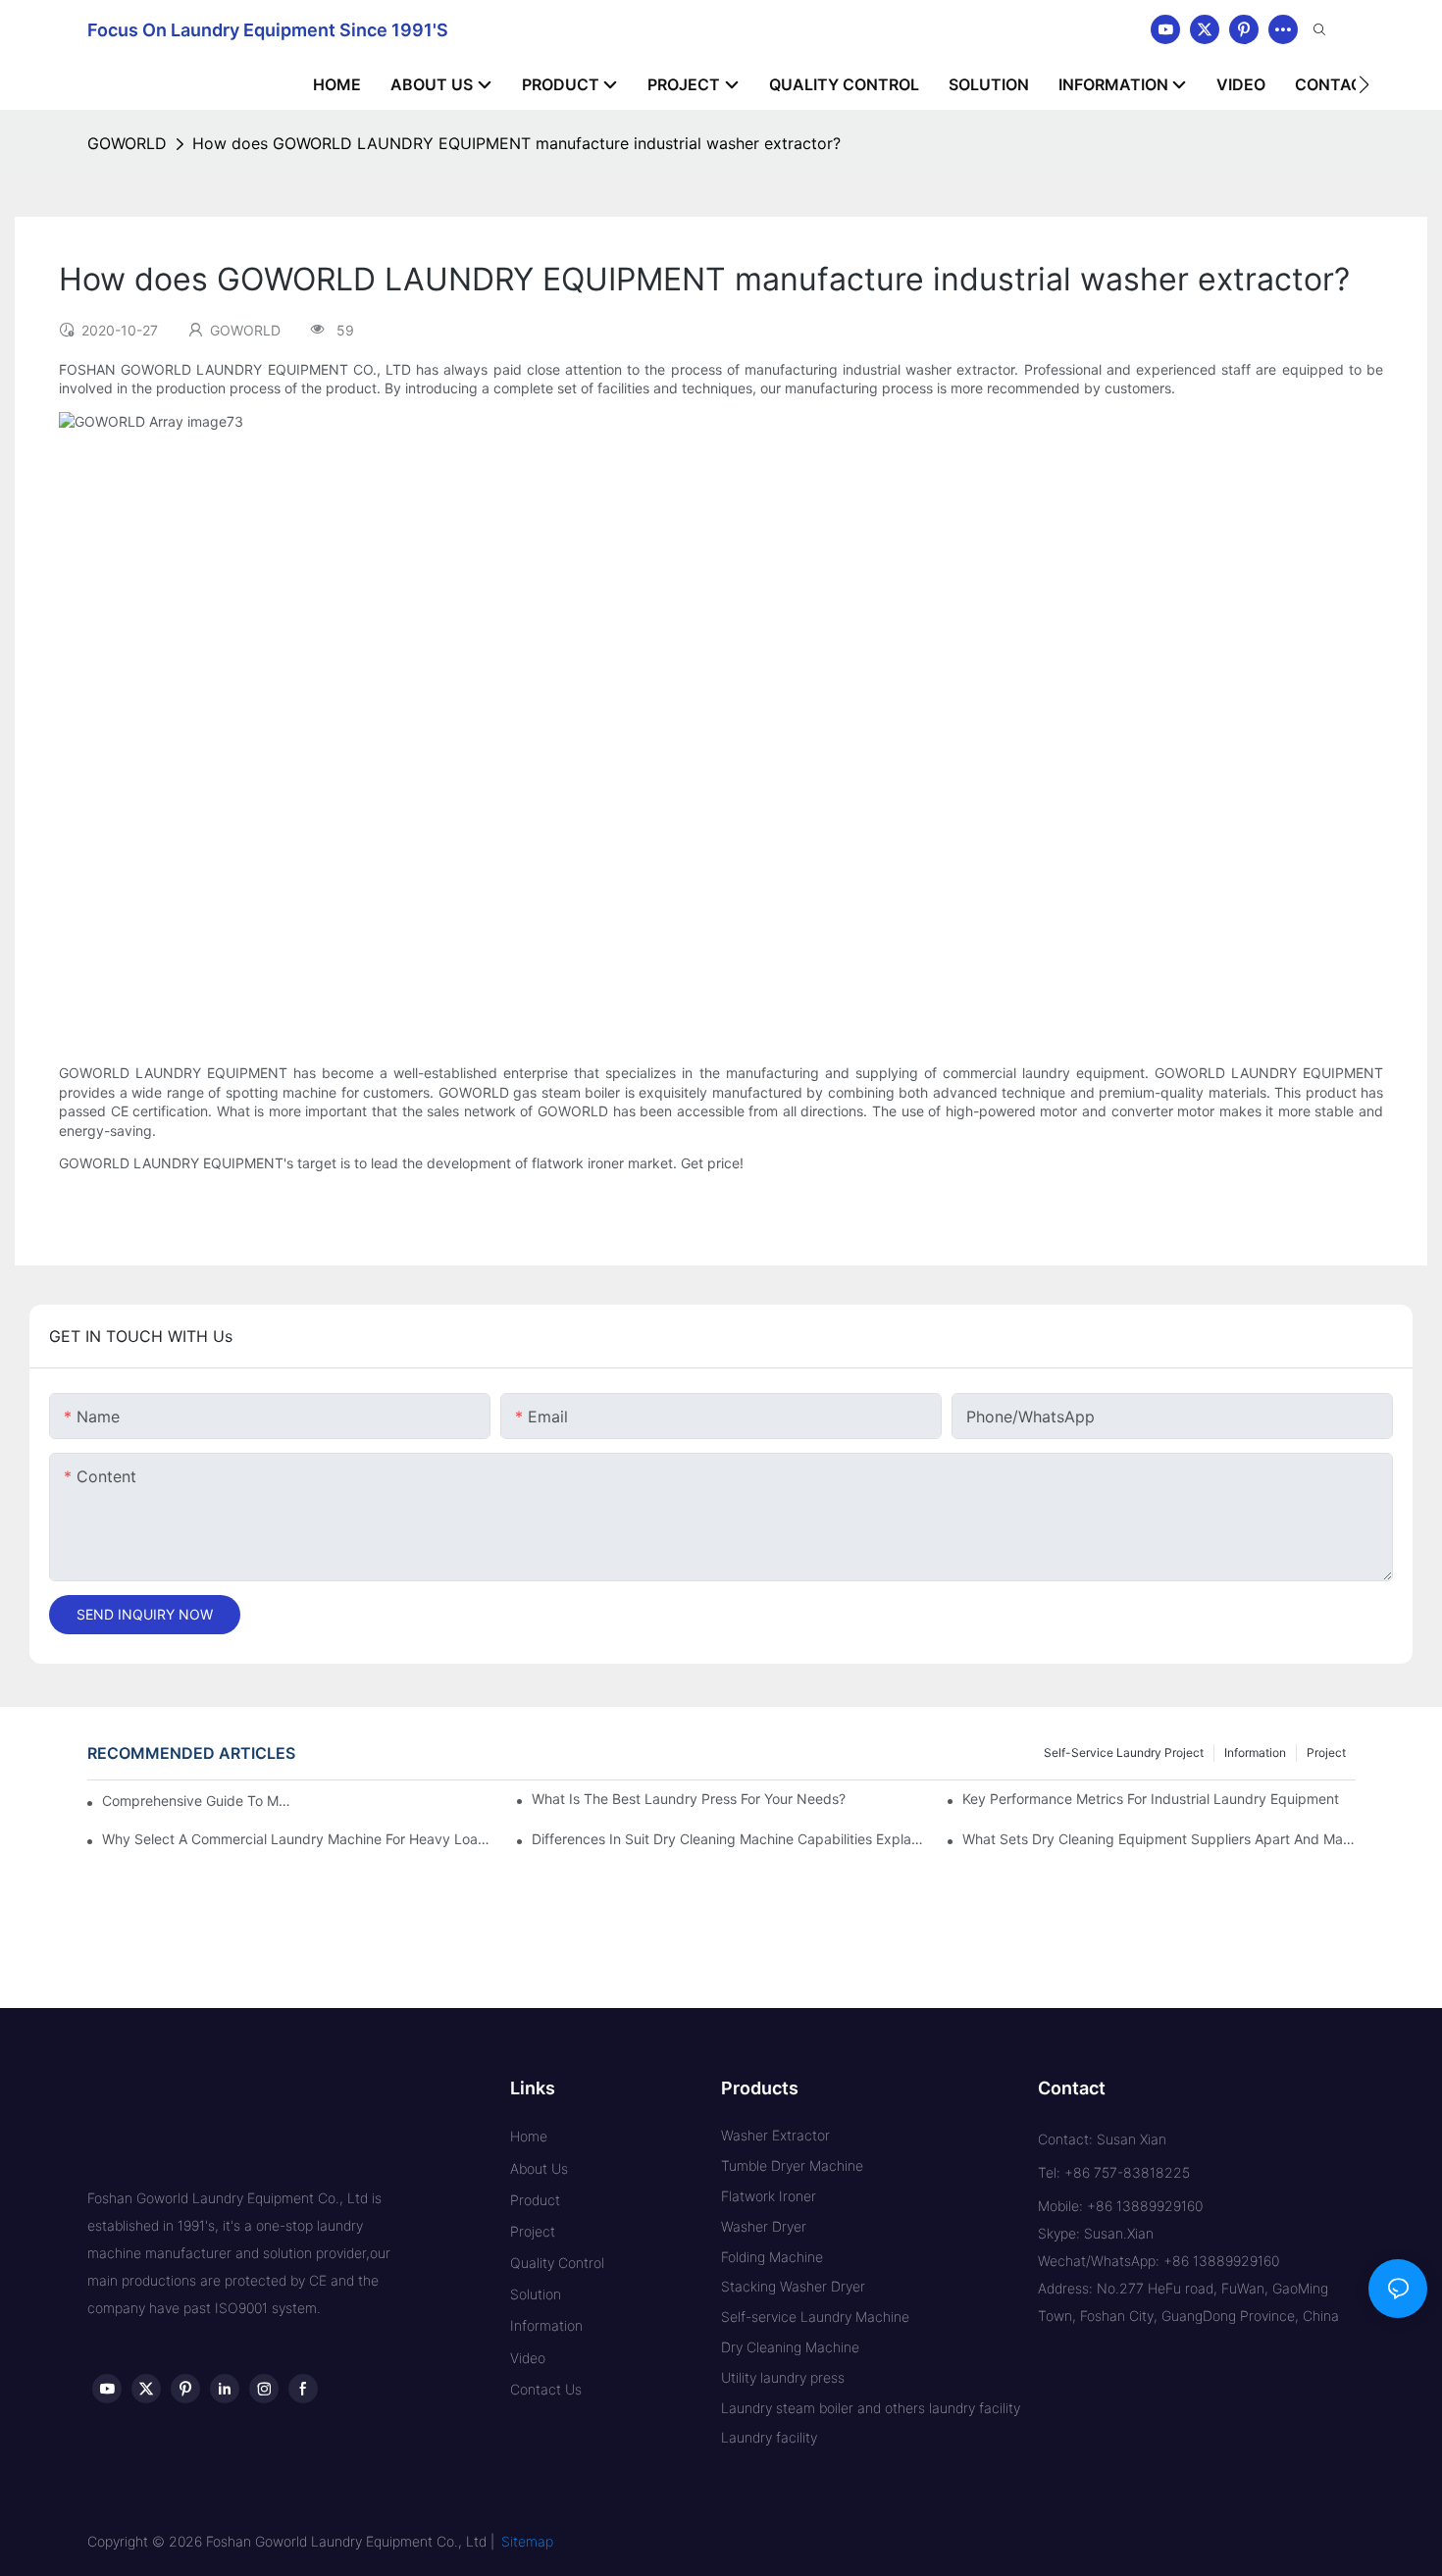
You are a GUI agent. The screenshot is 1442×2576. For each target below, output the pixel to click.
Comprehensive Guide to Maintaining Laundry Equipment (197, 1801)
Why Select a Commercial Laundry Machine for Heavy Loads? (298, 1839)
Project (1326, 1752)
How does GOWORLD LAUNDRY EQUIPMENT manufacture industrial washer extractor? (516, 143)
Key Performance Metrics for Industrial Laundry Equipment (1151, 1799)
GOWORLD (127, 143)
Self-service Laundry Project (1124, 1752)
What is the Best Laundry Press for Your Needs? (689, 1799)
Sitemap (527, 2541)
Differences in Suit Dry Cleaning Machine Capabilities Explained (728, 1839)
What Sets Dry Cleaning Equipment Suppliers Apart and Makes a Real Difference (1159, 1839)
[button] (1364, 84)
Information (1255, 1752)
